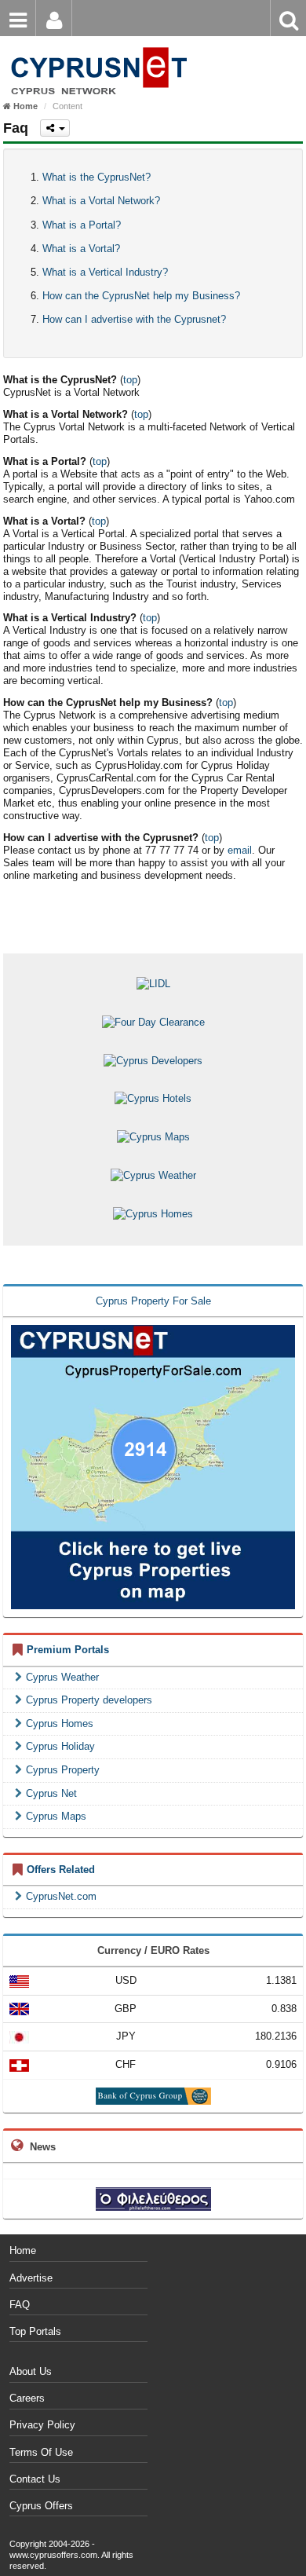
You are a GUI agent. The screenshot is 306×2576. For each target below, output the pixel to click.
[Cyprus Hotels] (153, 1098)
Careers (27, 2398)
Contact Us (35, 2479)
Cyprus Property (63, 1770)
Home (23, 2250)
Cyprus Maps (56, 1816)
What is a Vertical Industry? (105, 272)
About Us (31, 2371)
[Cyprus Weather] (153, 1175)
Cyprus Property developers (89, 1700)
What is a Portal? (82, 225)
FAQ (20, 2305)
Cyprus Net (51, 1793)
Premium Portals (68, 1650)
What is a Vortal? (81, 249)
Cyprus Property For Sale (153, 1301)
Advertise (31, 2278)
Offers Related (61, 1870)
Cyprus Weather (62, 1677)
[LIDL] (153, 984)
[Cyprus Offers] (96, 47)
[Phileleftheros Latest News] (153, 2199)
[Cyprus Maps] (153, 1137)
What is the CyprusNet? (97, 177)
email (240, 850)
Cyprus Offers (41, 2506)
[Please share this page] (55, 128)
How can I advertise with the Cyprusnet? (134, 319)
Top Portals (35, 2331)
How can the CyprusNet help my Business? (141, 296)
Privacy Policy (42, 2425)
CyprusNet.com (61, 1896)
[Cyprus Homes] (153, 1214)
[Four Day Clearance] (153, 1022)
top (130, 380)
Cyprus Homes (60, 1723)
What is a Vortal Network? (101, 201)
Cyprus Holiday (60, 1746)
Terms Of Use (41, 2452)
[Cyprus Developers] (153, 1060)
